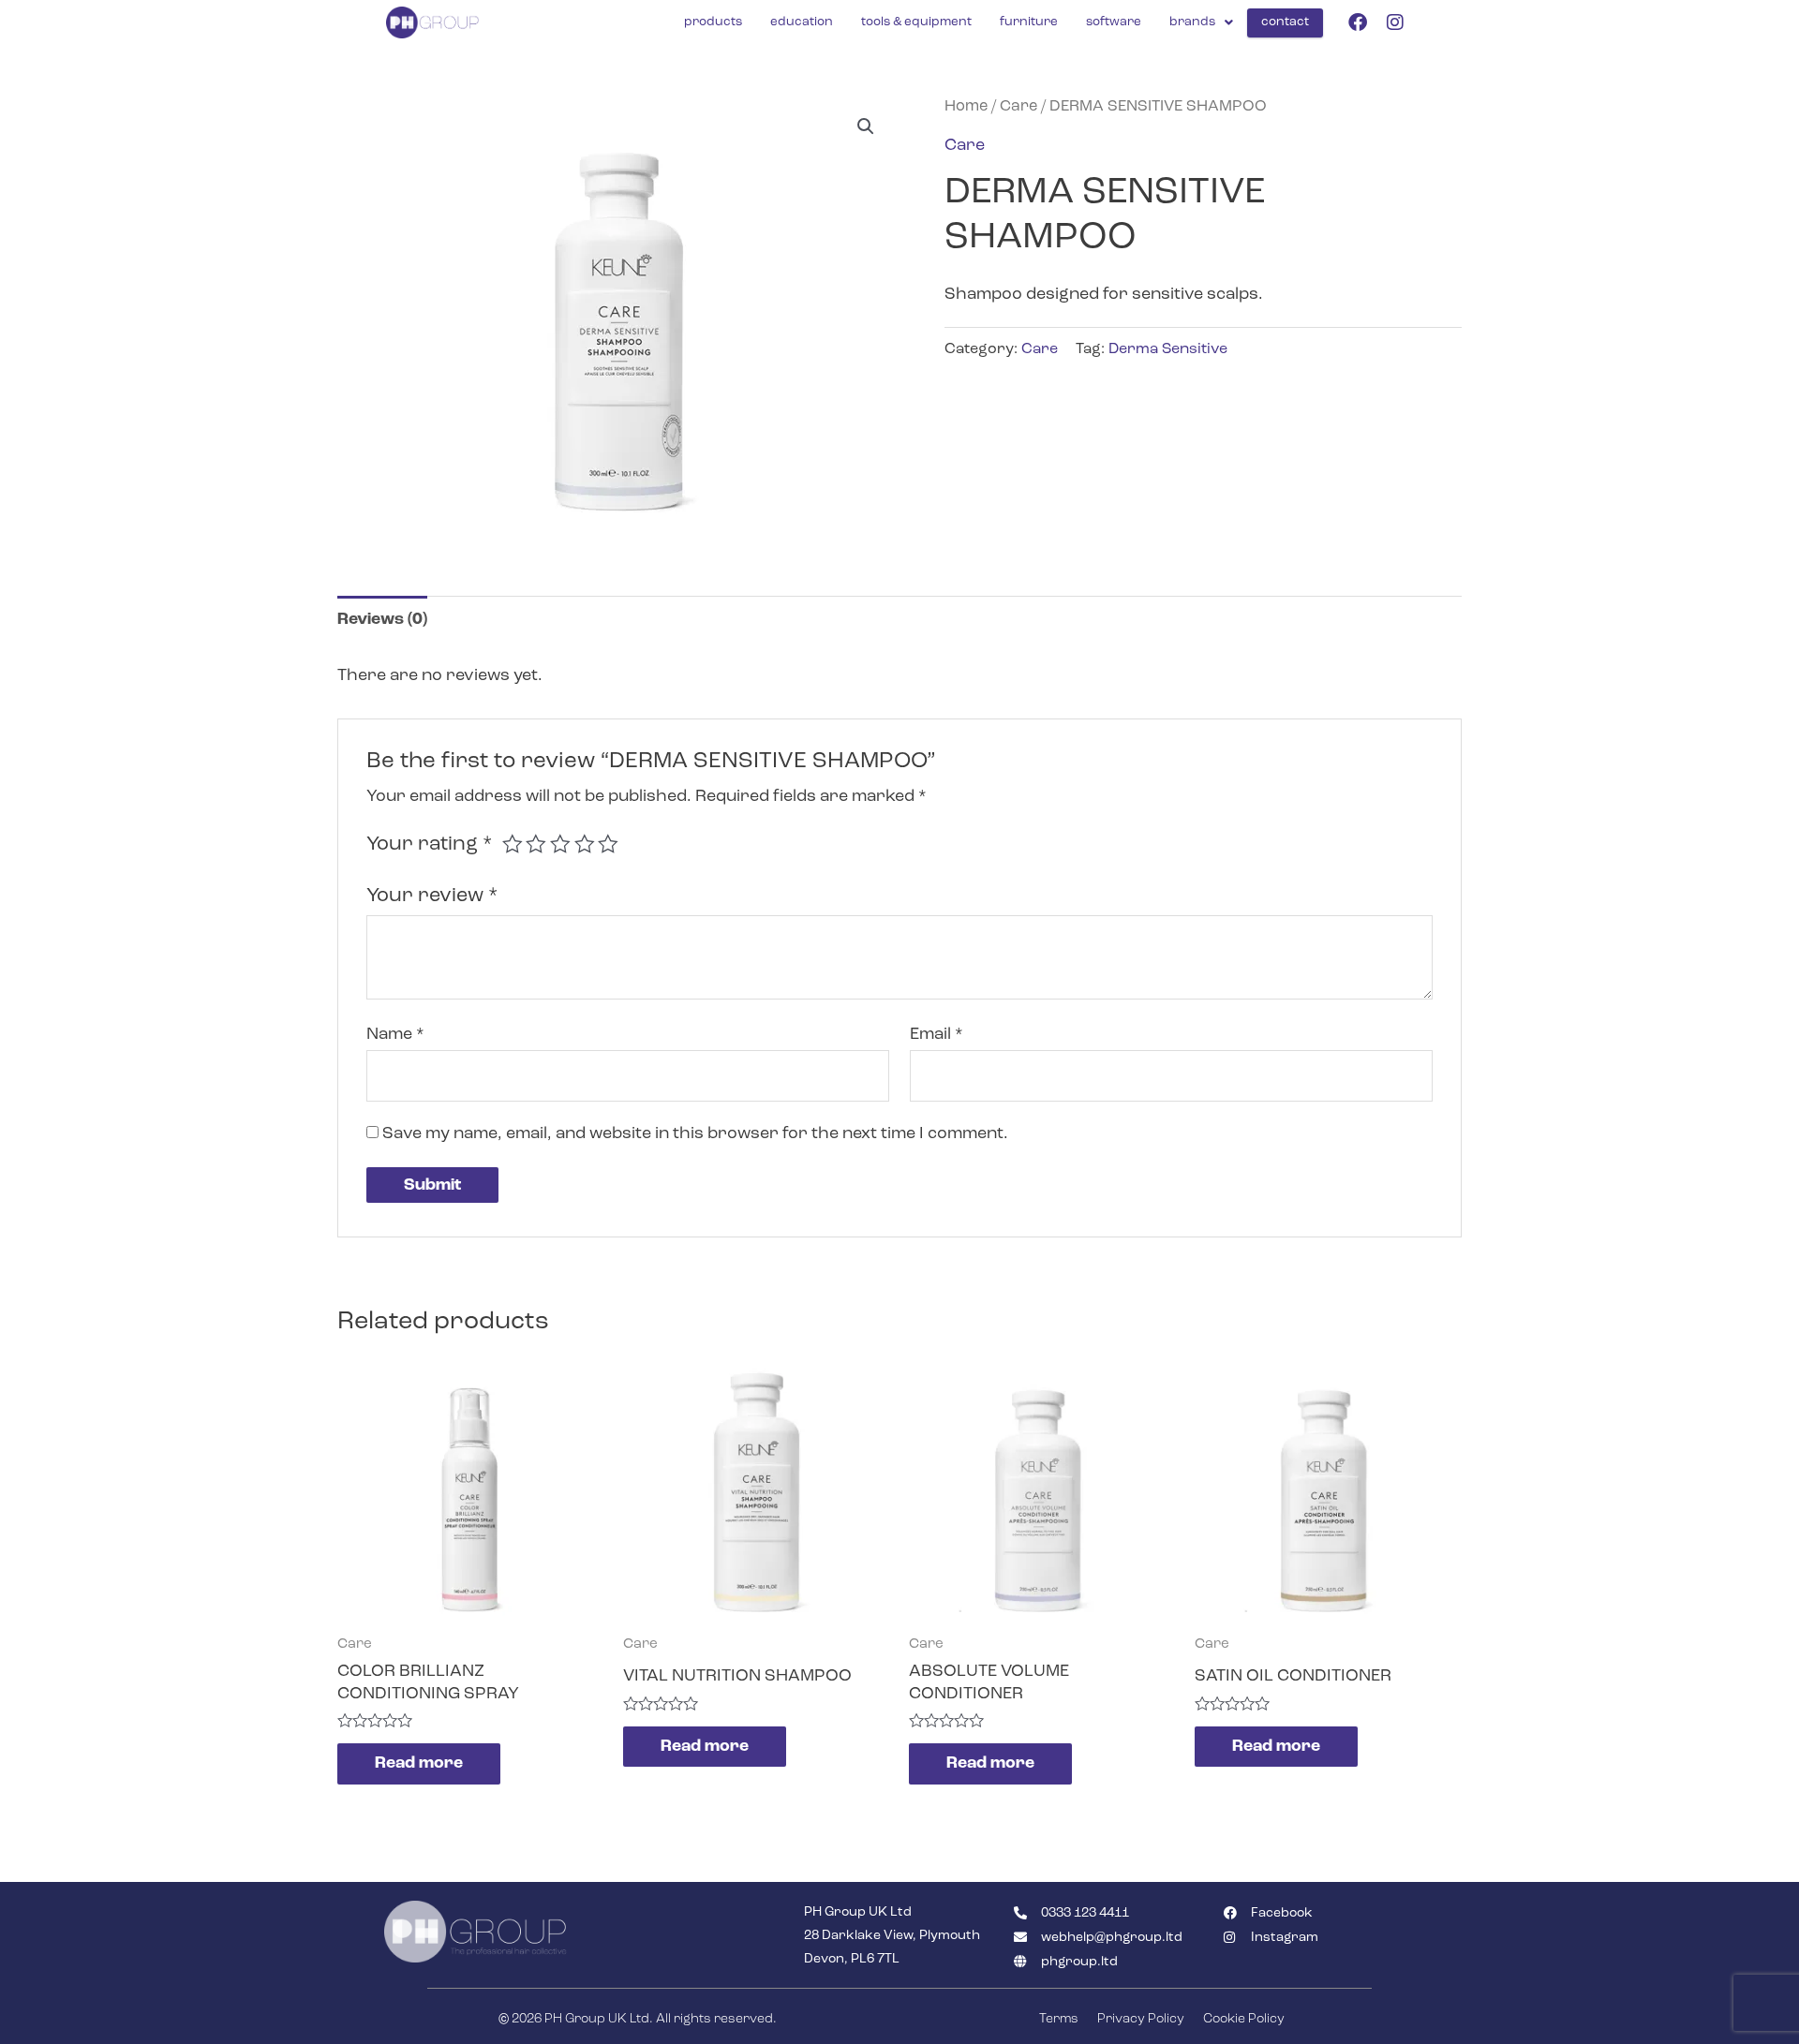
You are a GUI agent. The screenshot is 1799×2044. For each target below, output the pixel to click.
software (1114, 22)
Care (1018, 106)
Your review (432, 896)
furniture (1029, 22)
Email (937, 1034)
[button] (866, 126)
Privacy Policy (1141, 2019)
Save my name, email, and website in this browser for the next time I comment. (695, 1133)
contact (1285, 22)
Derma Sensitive (1168, 349)
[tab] (382, 620)
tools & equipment (916, 22)
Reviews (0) (382, 619)
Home (966, 106)
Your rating (429, 844)
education (802, 22)
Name (395, 1034)
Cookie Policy (1244, 2019)
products (713, 22)
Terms (1059, 2019)
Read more (419, 1763)
